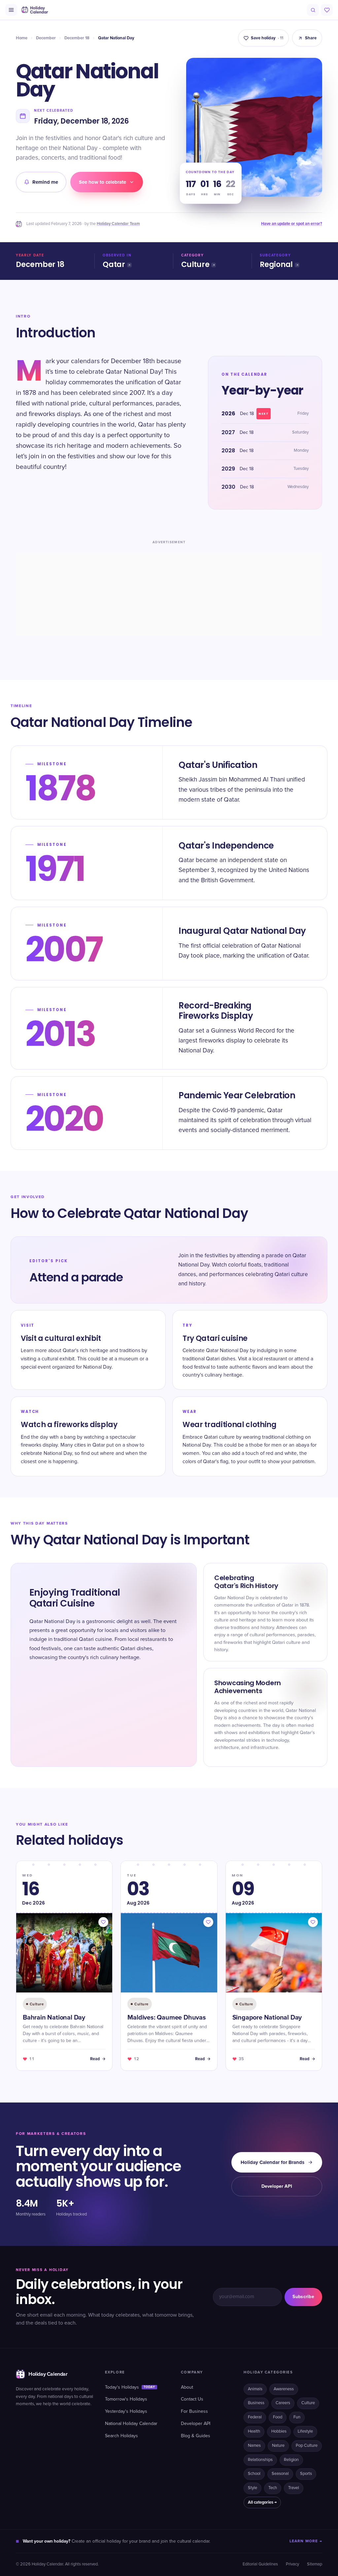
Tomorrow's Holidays (126, 2399)
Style (253, 2488)
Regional (276, 265)
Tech (273, 2488)
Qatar (114, 265)
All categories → (262, 2502)
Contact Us (192, 2399)
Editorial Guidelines (260, 2564)
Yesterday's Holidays (126, 2411)
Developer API (277, 2186)
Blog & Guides (196, 2436)
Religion (291, 2460)
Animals (255, 2389)
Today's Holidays (130, 2387)
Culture (195, 265)
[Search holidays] (313, 10)
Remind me (45, 182)
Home (22, 38)
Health (254, 2431)
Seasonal (280, 2474)
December (46, 38)
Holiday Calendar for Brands (272, 2162)
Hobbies (279, 2431)
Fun (297, 2417)
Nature (278, 2446)
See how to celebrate (102, 182)
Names (254, 2446)
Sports (306, 2474)
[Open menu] (11, 10)
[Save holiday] (103, 1922)
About (187, 2387)
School (254, 2474)
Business (256, 2403)
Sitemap (315, 2564)
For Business (194, 2411)
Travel (294, 2488)
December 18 (77, 38)
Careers (283, 2403)
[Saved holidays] (327, 10)
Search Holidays (121, 2436)
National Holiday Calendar (131, 2424)
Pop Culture (307, 2446)
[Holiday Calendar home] (34, 10)
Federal (255, 2417)
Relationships (260, 2460)
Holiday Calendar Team (118, 224)
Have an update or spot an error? (292, 224)
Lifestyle (305, 2431)
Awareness (284, 2389)
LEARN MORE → (306, 2541)
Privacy (292, 2564)
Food (278, 2417)
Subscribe (303, 2297)
